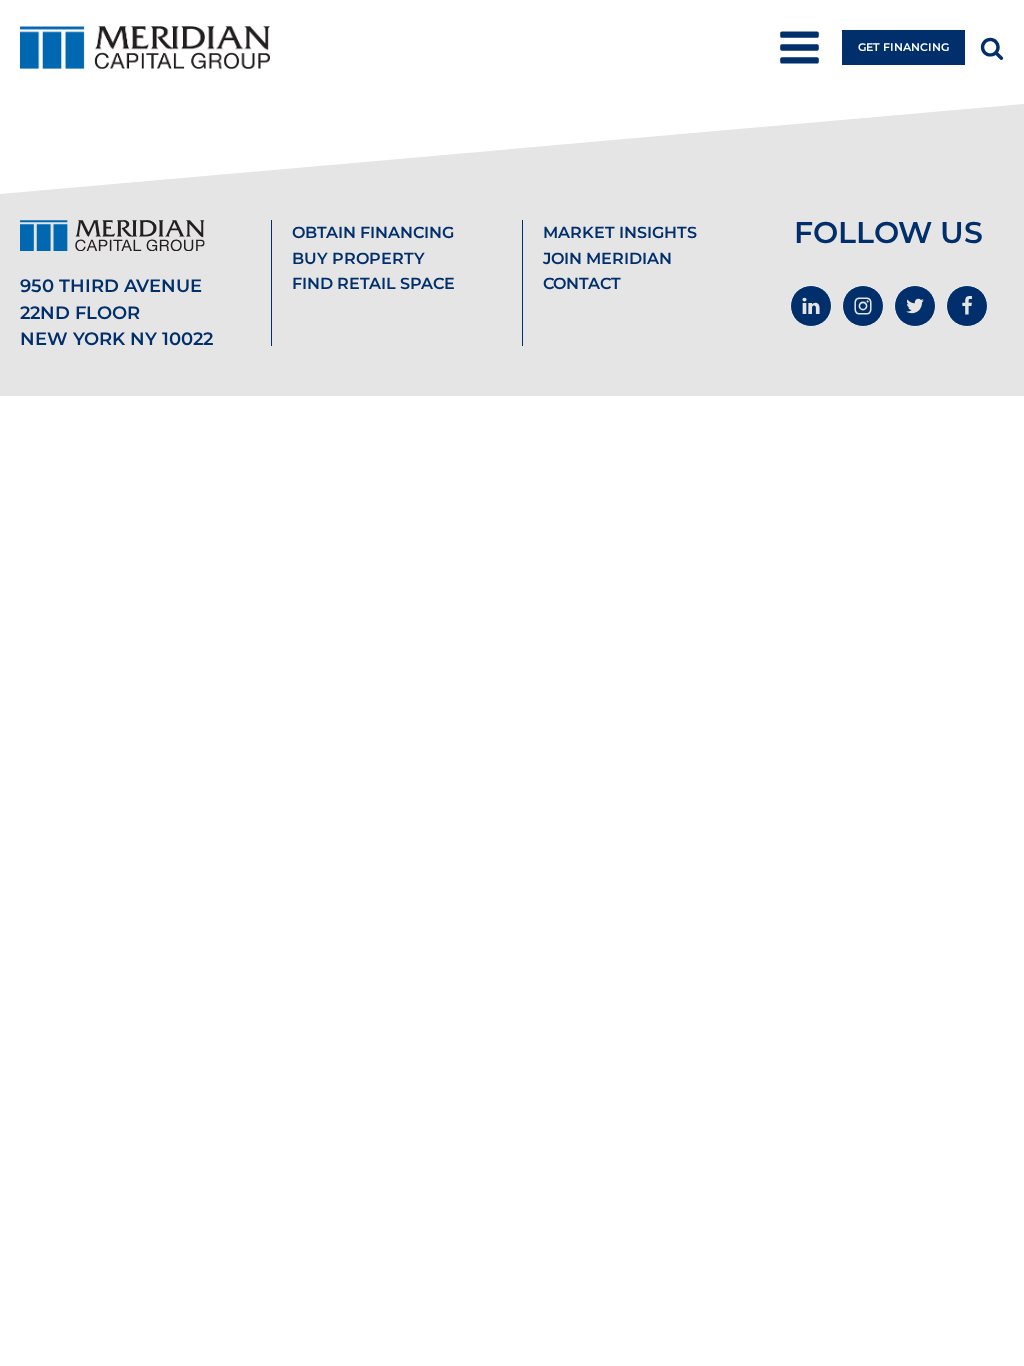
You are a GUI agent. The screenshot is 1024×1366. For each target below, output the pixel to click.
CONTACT (582, 283)
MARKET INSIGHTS (620, 232)
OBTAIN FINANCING (373, 232)
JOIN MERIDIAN (607, 258)
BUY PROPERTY (358, 258)
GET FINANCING (903, 47)
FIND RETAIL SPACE (373, 283)
